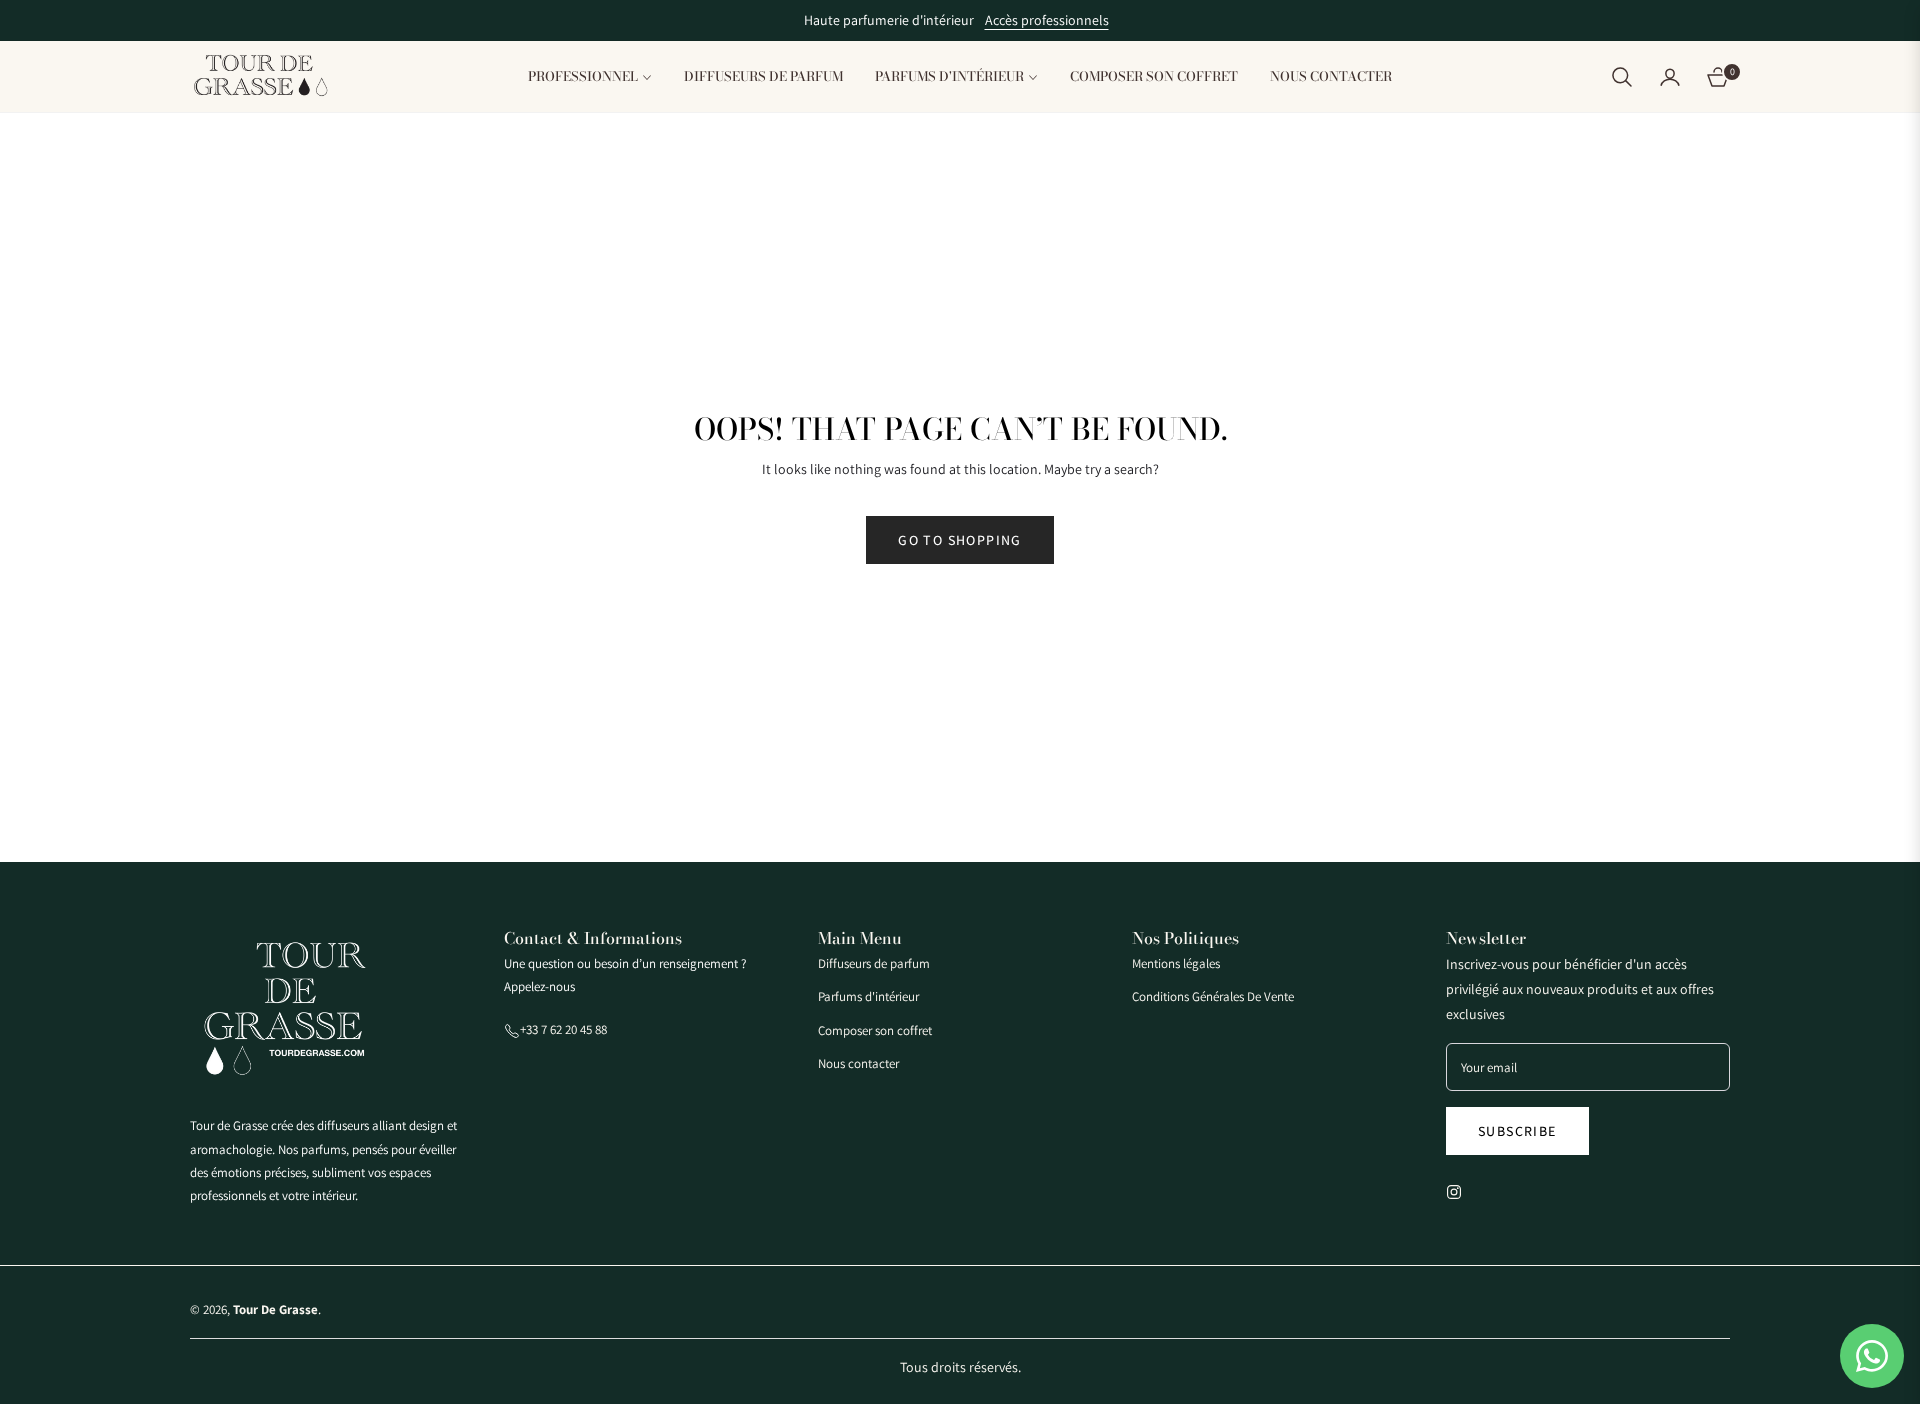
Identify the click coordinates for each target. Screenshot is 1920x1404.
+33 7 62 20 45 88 (563, 1029)
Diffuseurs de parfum (874, 963)
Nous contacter (858, 1063)
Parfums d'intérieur (868, 996)
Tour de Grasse (275, 1309)
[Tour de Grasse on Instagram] (1459, 1190)
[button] (1622, 77)
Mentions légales (1176, 963)
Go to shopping (960, 540)
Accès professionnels (1047, 20)
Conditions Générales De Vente (1213, 996)
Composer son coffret (875, 1030)
